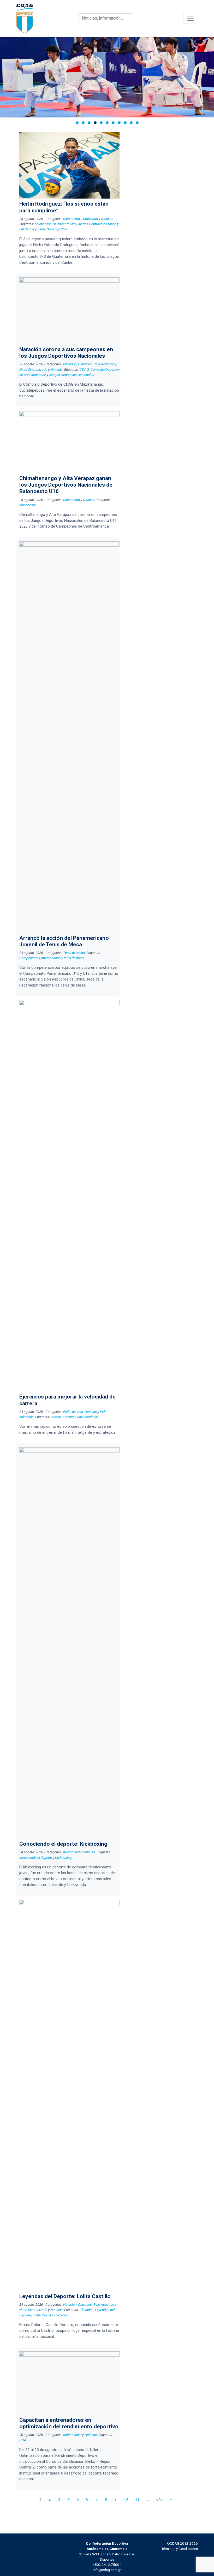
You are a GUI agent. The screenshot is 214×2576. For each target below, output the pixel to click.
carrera (56, 1417)
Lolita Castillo (43, 2315)
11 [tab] (137, 123)
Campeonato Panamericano (40, 958)
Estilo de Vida (73, 1412)
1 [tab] (77, 123)
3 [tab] (89, 123)
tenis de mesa (74, 958)
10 (126, 2499)
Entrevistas (90, 219)
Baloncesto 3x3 (64, 224)
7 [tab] (113, 123)
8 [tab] (119, 123)
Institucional (72, 2435)
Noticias (107, 219)
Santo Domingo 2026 (53, 229)
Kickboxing (71, 1852)
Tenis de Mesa (74, 953)
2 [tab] (83, 123)
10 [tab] (131, 123)
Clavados (87, 2310)
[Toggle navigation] (191, 18)
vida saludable (87, 1417)
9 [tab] (125, 123)
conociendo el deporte (36, 1857)
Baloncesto (72, 219)
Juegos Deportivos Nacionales (72, 375)
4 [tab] (95, 123)
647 (159, 2499)
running (68, 1417)
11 (137, 2499)
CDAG (84, 369)
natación (62, 2315)
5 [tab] (101, 123)
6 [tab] (107, 123)
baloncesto (43, 224)
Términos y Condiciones (180, 2549)
